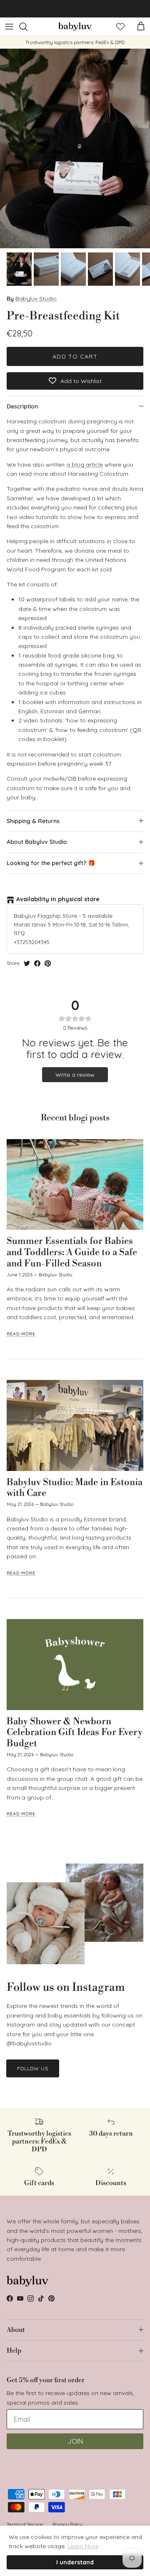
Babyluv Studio (36, 299)
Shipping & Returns (33, 821)
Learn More (83, 2546)
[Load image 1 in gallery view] (75, 148)
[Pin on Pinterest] (48, 963)
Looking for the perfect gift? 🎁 (51, 863)
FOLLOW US (33, 2068)
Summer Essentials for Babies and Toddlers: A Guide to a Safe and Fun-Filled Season (72, 1252)
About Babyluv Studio (37, 842)
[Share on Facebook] (37, 963)
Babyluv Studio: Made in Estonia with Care (75, 1488)
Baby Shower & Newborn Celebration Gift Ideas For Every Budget (75, 1733)
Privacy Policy (67, 2524)
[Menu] (9, 27)
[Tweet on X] (27, 963)
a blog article (85, 465)
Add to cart (75, 356)
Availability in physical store (58, 899)
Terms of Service (25, 2524)
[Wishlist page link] (120, 27)
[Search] (27, 27)
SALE (69, 9)
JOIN (75, 2441)
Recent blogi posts (75, 1118)
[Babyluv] (75, 27)
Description (22, 406)
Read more (21, 1334)
